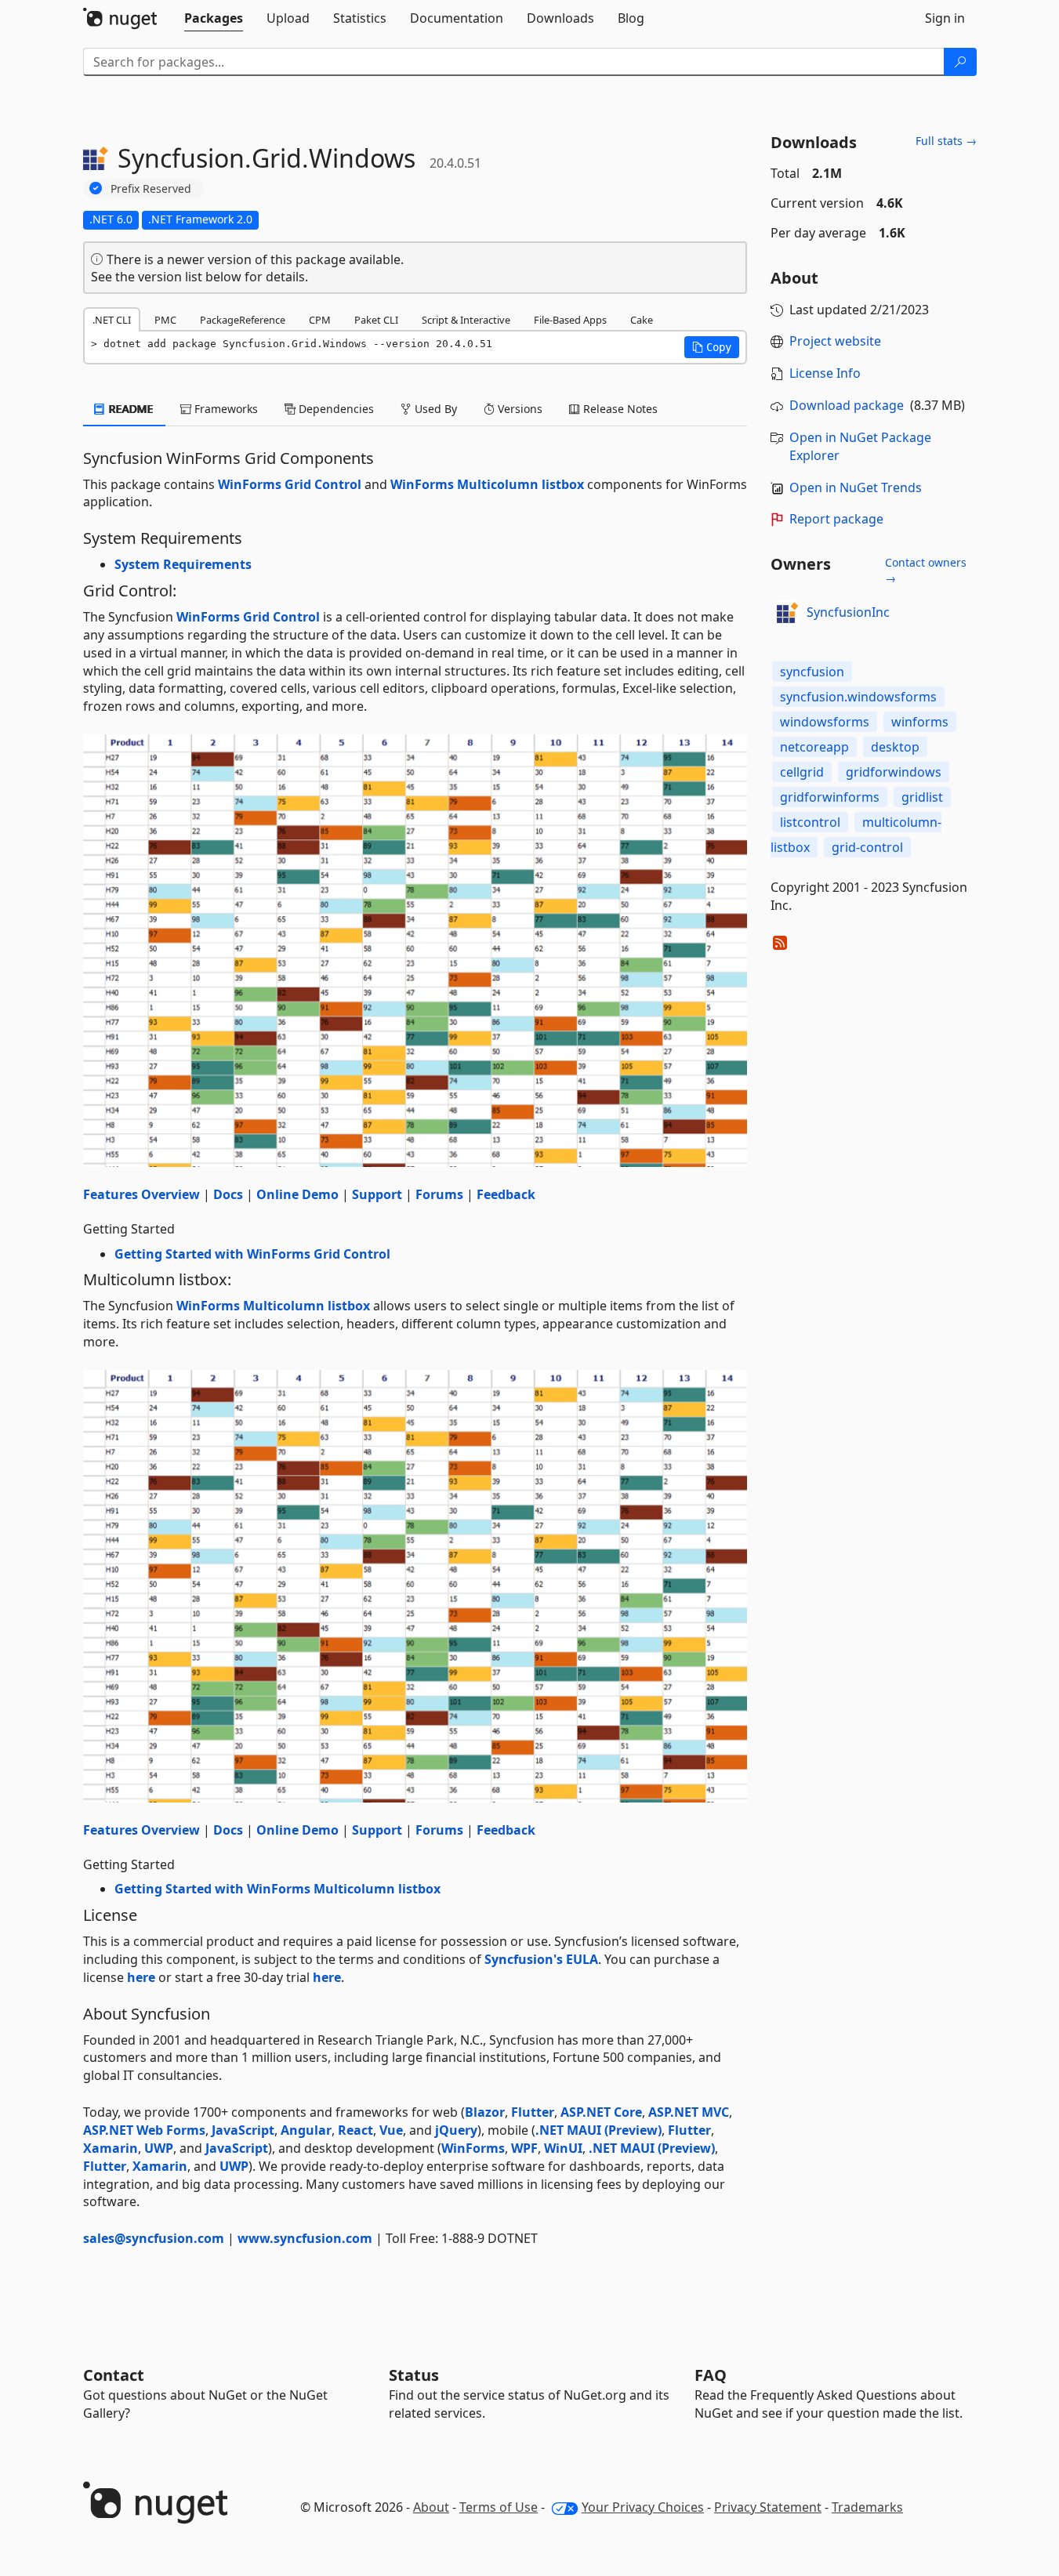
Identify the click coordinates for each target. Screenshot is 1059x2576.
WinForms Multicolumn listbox (487, 484)
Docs (228, 1194)
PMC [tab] (165, 320)
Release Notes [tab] (619, 409)
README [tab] (130, 409)
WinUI (563, 2148)
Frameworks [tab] (225, 409)
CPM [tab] (320, 320)
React (355, 2130)
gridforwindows (894, 772)
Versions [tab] (519, 409)
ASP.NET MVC (689, 2112)
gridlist (922, 797)
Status (414, 2375)
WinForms (473, 2148)
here (141, 1977)
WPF (524, 2148)
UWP (159, 2148)
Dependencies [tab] (335, 409)
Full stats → (946, 141)
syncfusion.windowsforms (858, 697)
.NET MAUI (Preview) (598, 2130)
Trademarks (867, 2507)
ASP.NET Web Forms (144, 2130)
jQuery (456, 2130)
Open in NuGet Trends (856, 487)
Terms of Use (499, 2507)
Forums (439, 1194)
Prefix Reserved (151, 188)
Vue (391, 2130)
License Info (825, 373)
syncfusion (812, 672)
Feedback (506, 1194)
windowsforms (825, 722)
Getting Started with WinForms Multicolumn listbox (277, 1889)
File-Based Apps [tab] (570, 320)
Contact (114, 2375)
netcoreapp (814, 747)
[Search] (960, 62)
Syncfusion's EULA (541, 1959)
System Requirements (183, 564)
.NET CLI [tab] (112, 320)
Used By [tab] (434, 409)
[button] (712, 347)
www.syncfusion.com (305, 2238)
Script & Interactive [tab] (466, 320)
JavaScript (243, 2130)
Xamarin (111, 2148)
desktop (895, 747)
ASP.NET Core (601, 2112)
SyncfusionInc (848, 612)
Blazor (485, 2112)
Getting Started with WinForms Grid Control (252, 1254)
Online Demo (297, 1194)
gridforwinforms (830, 797)
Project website (835, 341)
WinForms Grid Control (290, 484)
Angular (306, 2130)
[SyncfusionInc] (786, 613)
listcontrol (810, 822)
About (431, 2507)
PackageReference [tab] (243, 320)
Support (377, 1194)
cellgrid (802, 772)
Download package (847, 405)
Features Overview (141, 1194)
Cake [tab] (642, 320)
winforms (920, 722)
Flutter (533, 2112)
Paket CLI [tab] (376, 320)
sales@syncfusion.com (154, 2238)
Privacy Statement (768, 2507)
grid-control (867, 847)
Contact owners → (926, 570)
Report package (836, 519)
